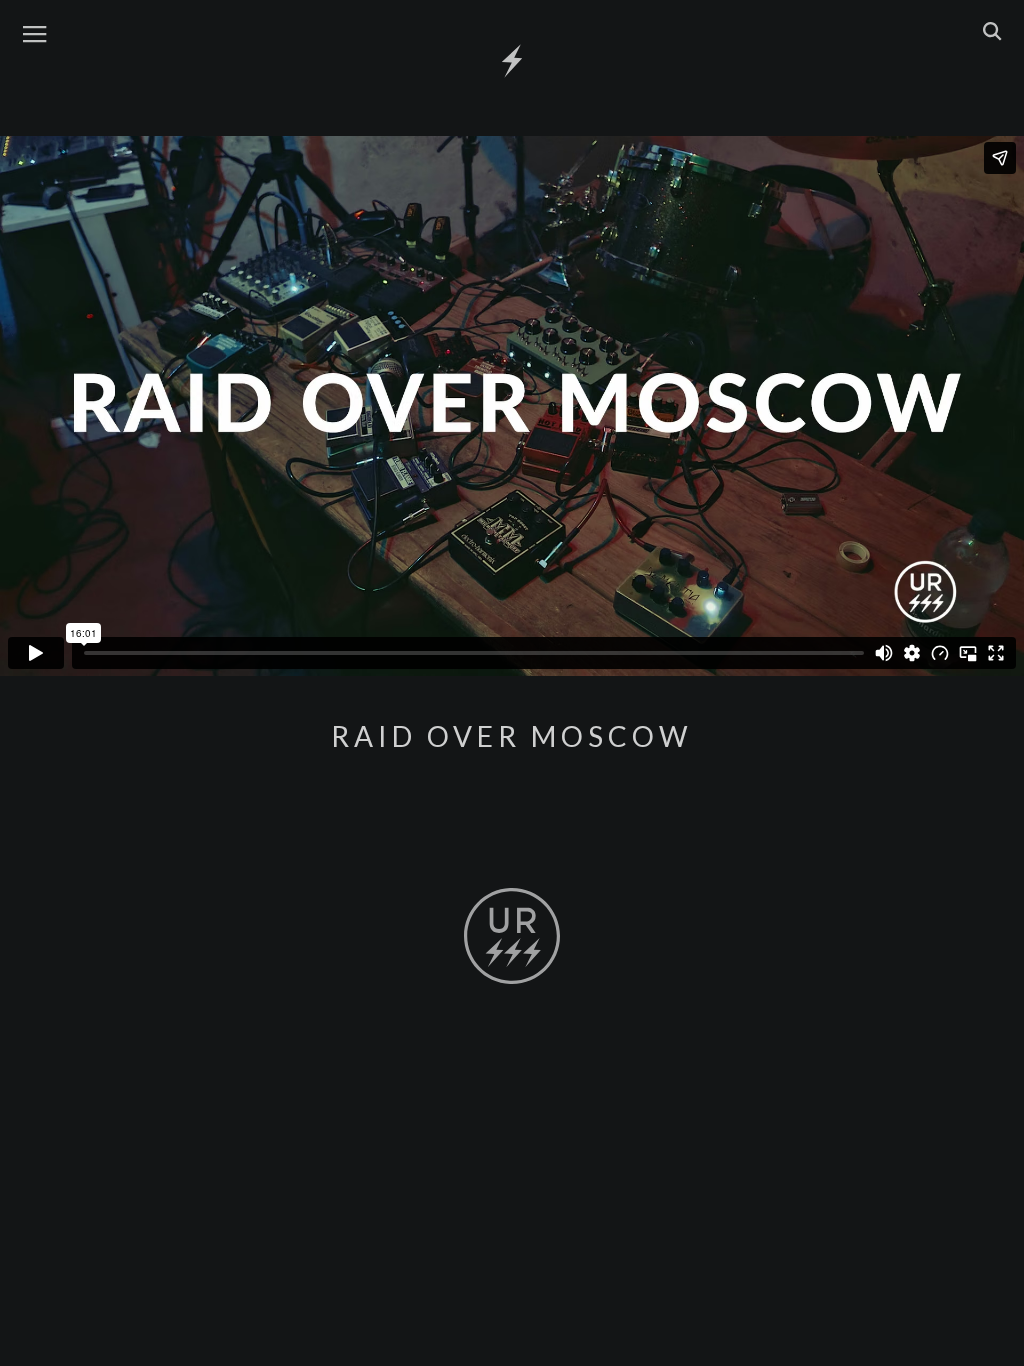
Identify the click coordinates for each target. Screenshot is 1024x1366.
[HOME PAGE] (512, 62)
